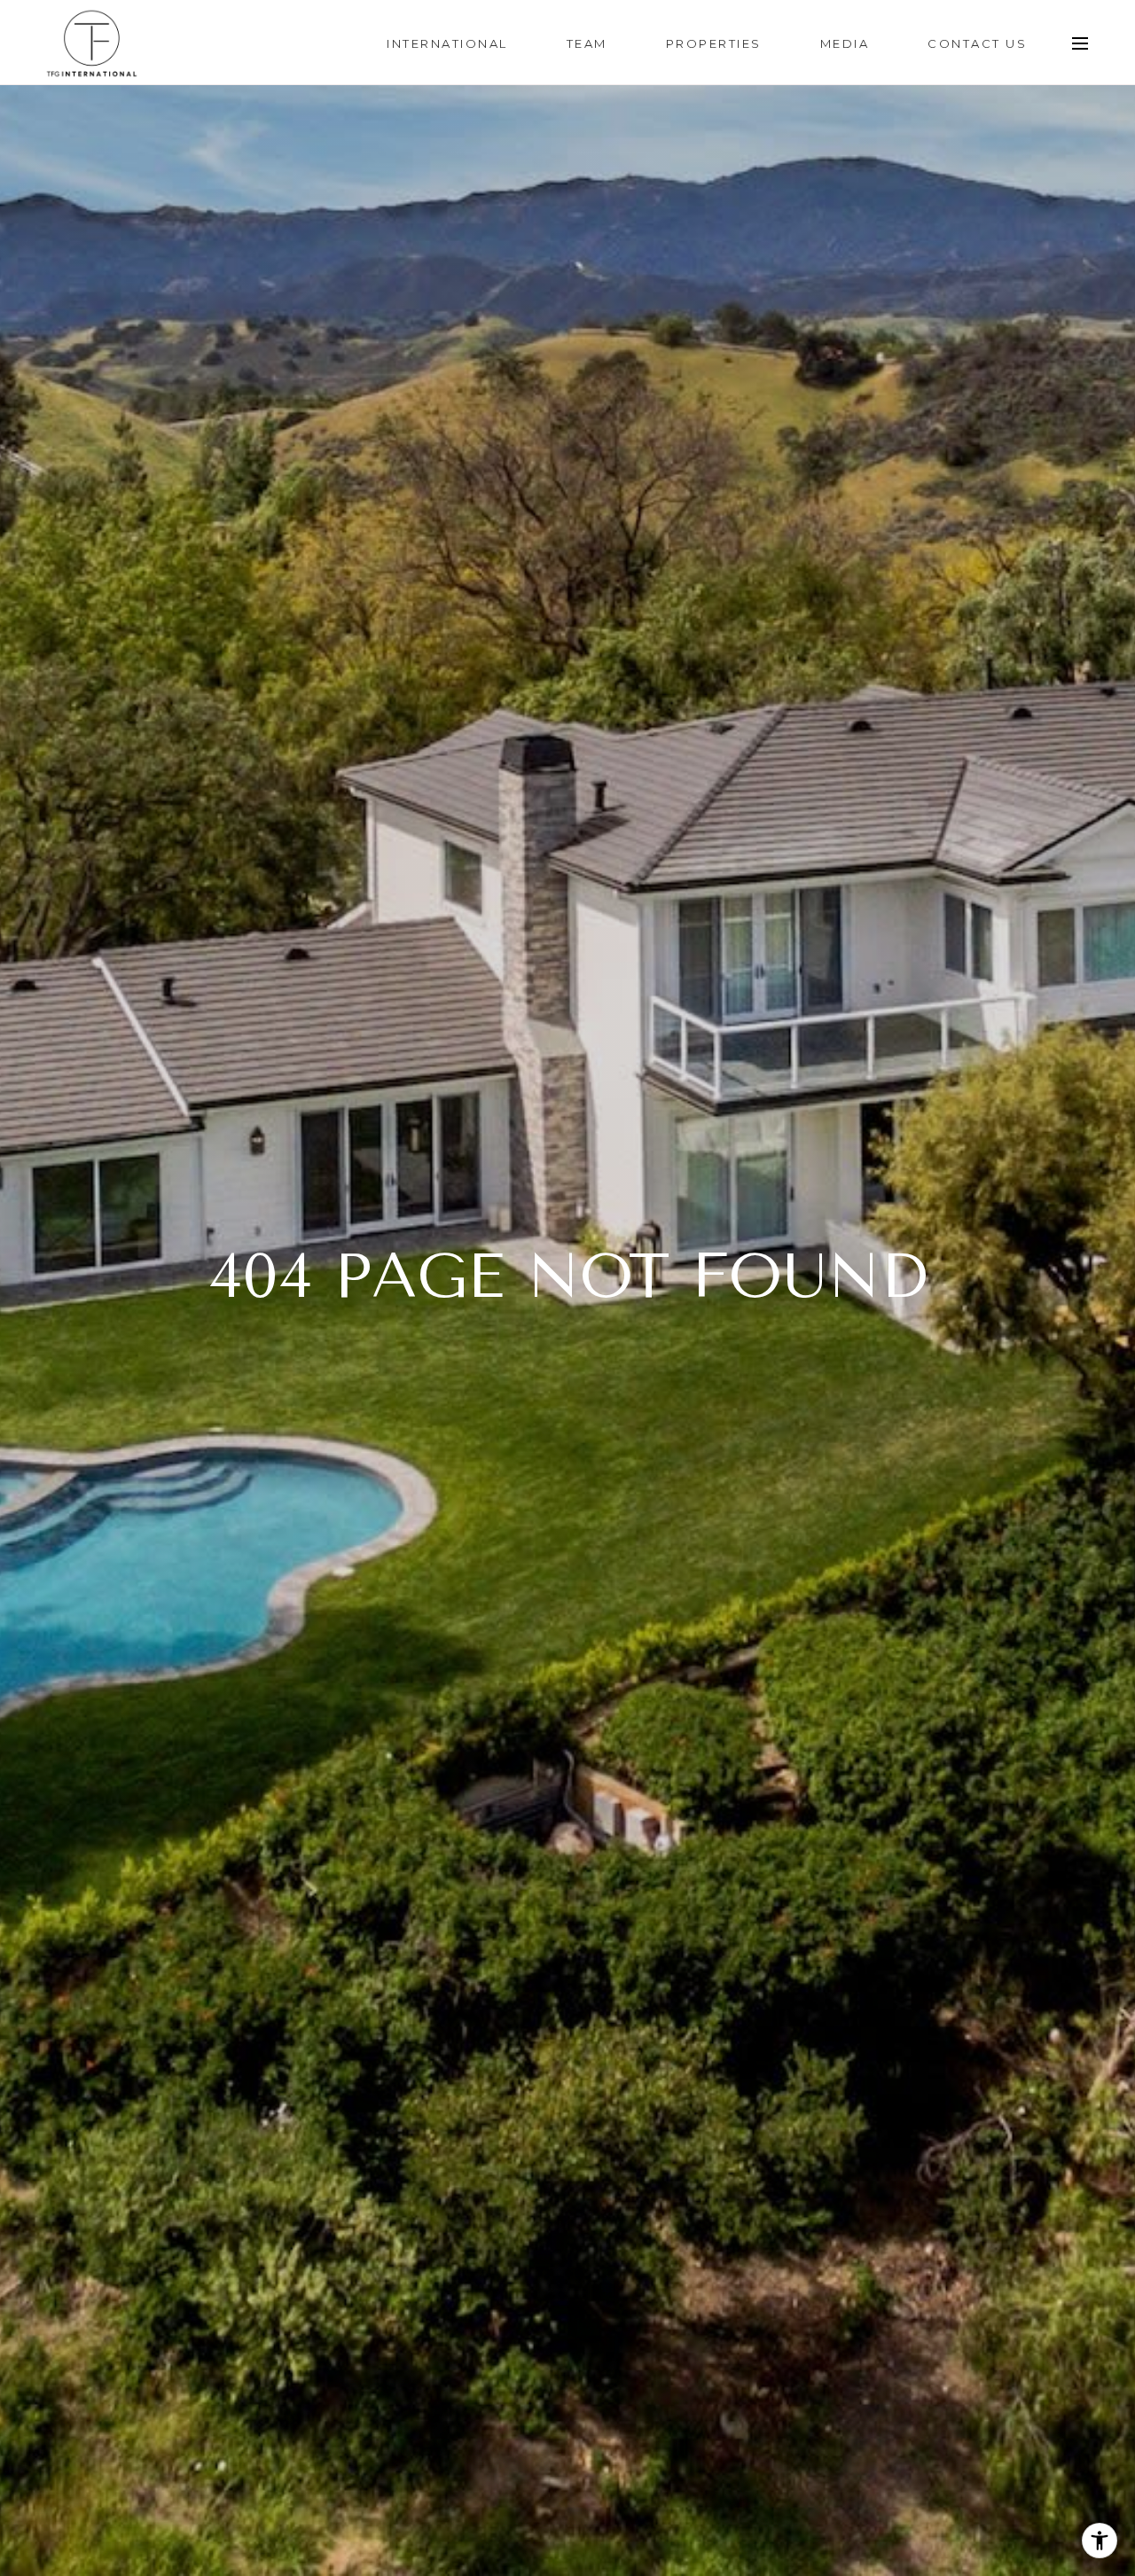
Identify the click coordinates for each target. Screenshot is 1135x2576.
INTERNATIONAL (447, 43)
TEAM (587, 43)
